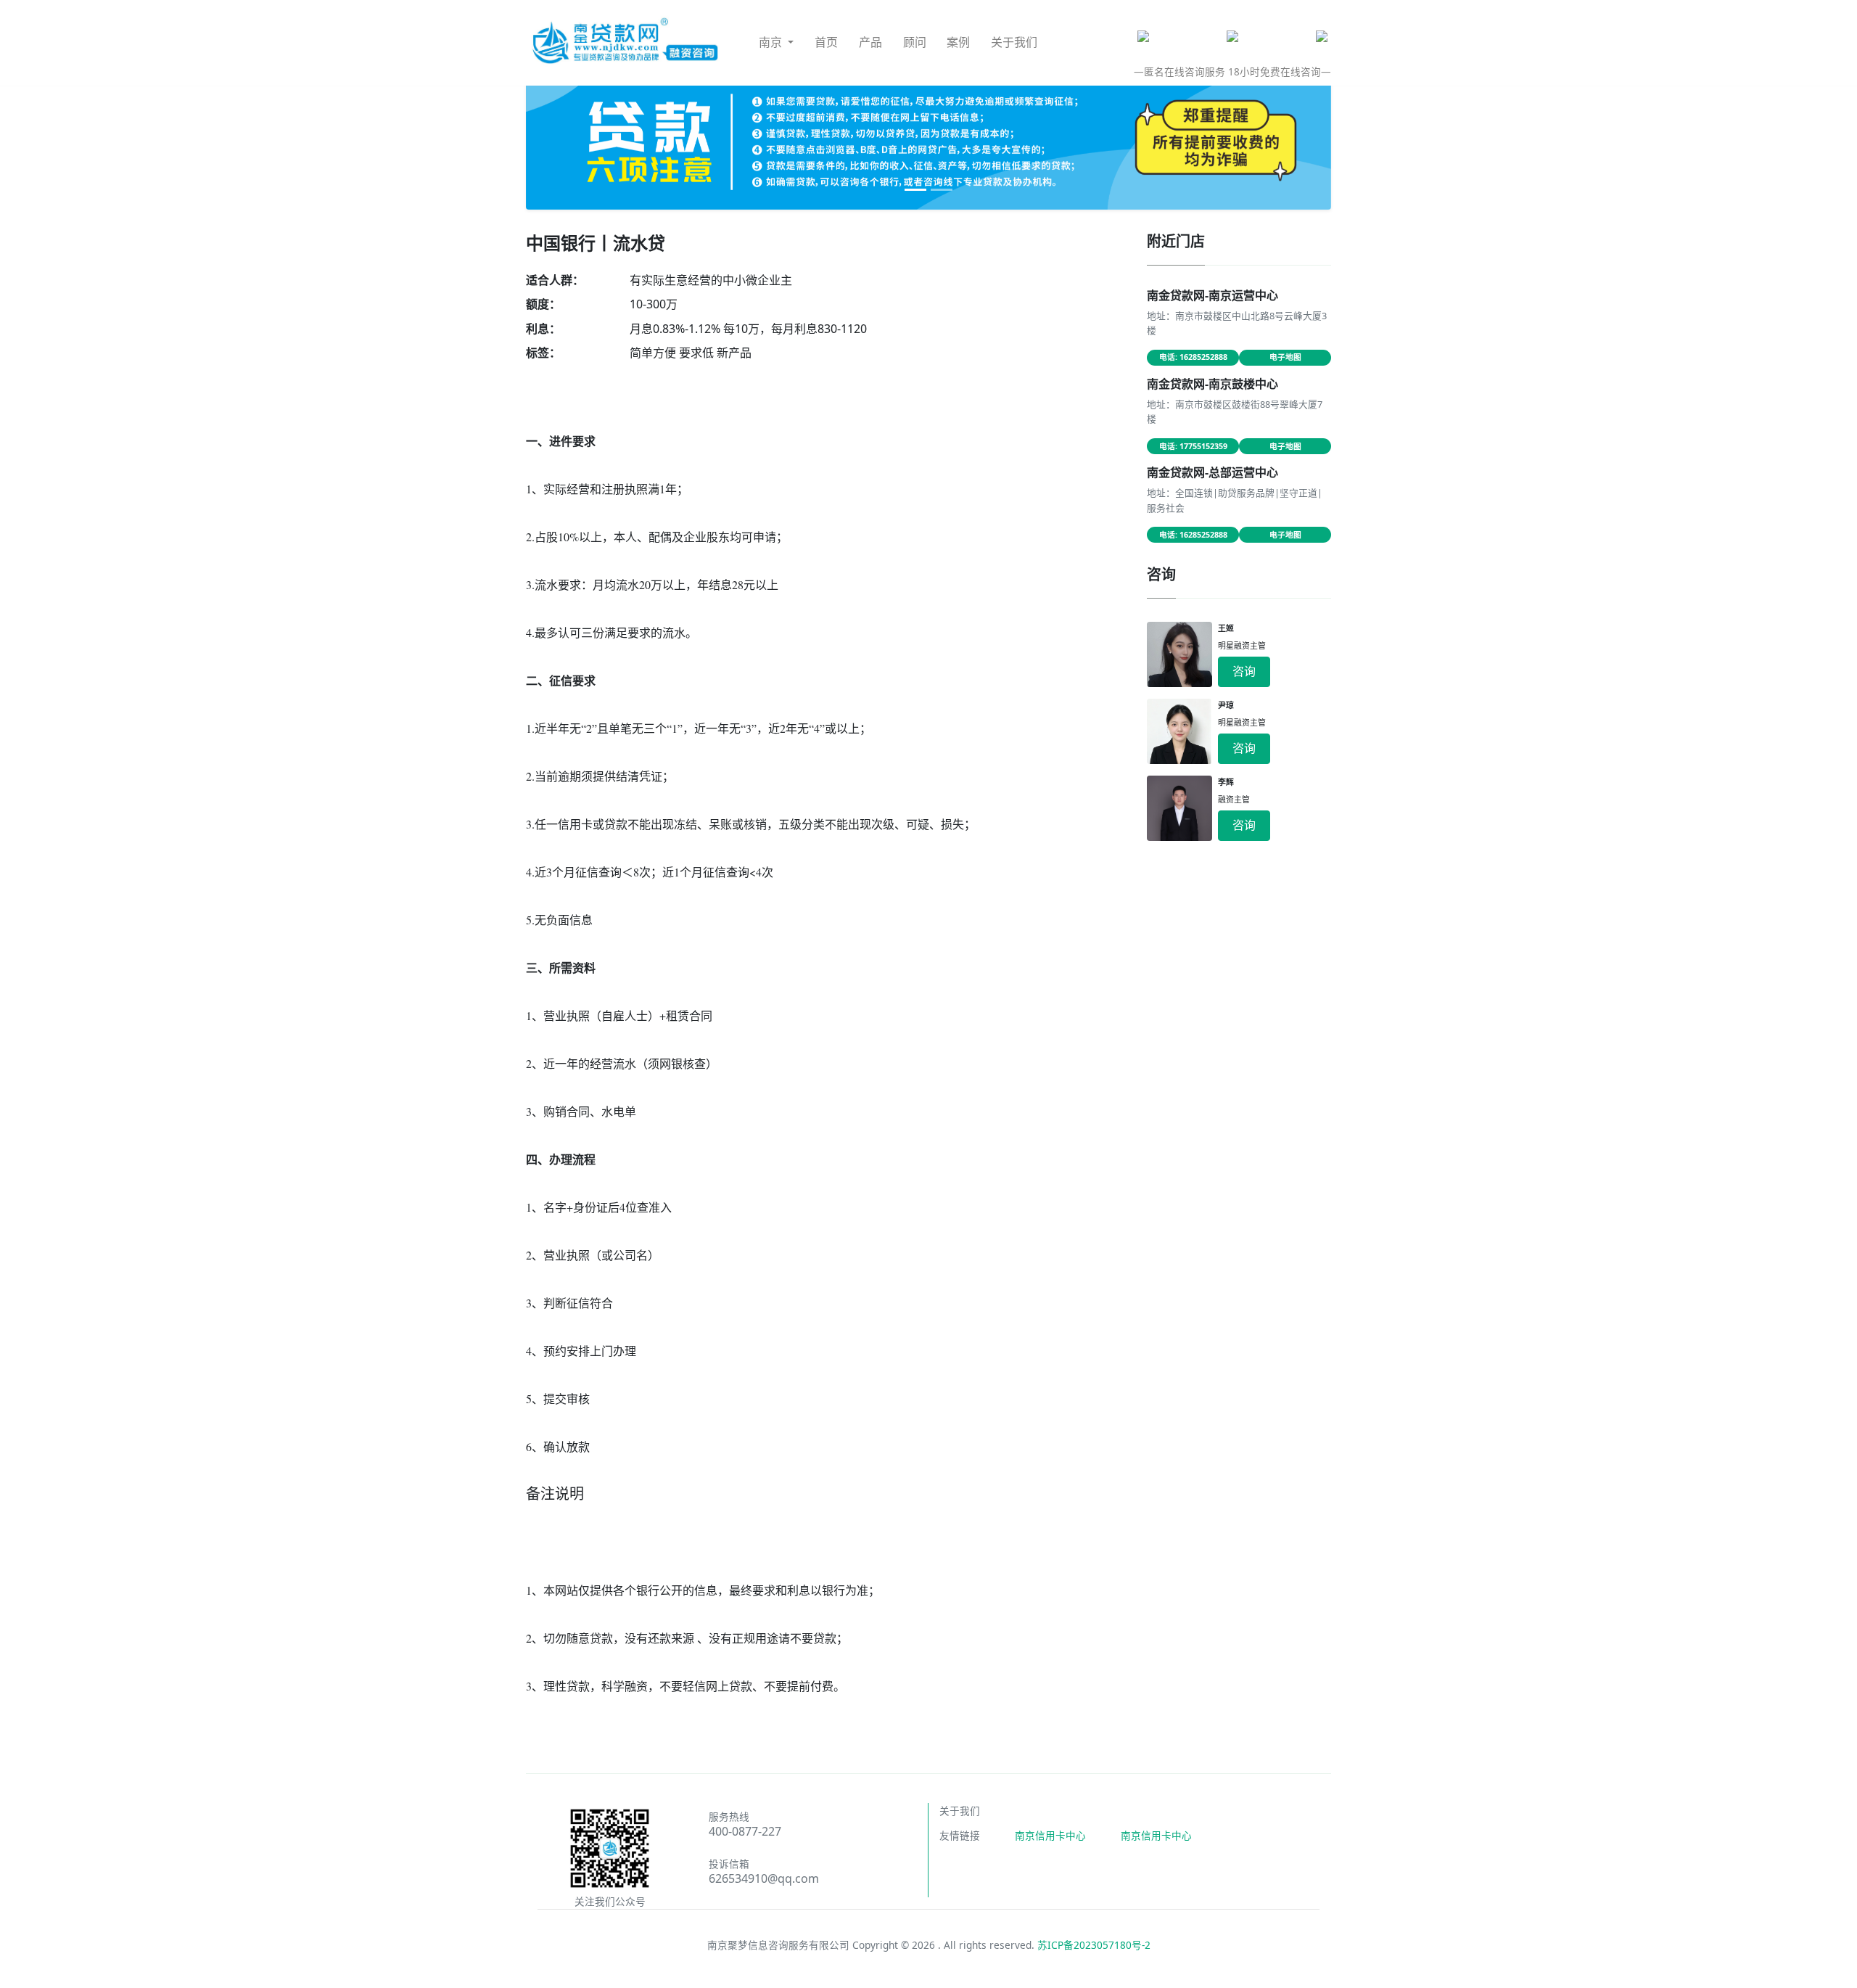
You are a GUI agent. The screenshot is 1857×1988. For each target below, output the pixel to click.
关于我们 (1014, 42)
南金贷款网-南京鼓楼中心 (1212, 384)
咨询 (1244, 671)
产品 (870, 42)
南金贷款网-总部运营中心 (1212, 472)
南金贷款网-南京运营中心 (1212, 295)
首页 (826, 42)
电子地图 (1285, 357)
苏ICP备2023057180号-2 (1094, 1945)
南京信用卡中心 (1050, 1835)
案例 (958, 42)
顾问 (915, 42)
